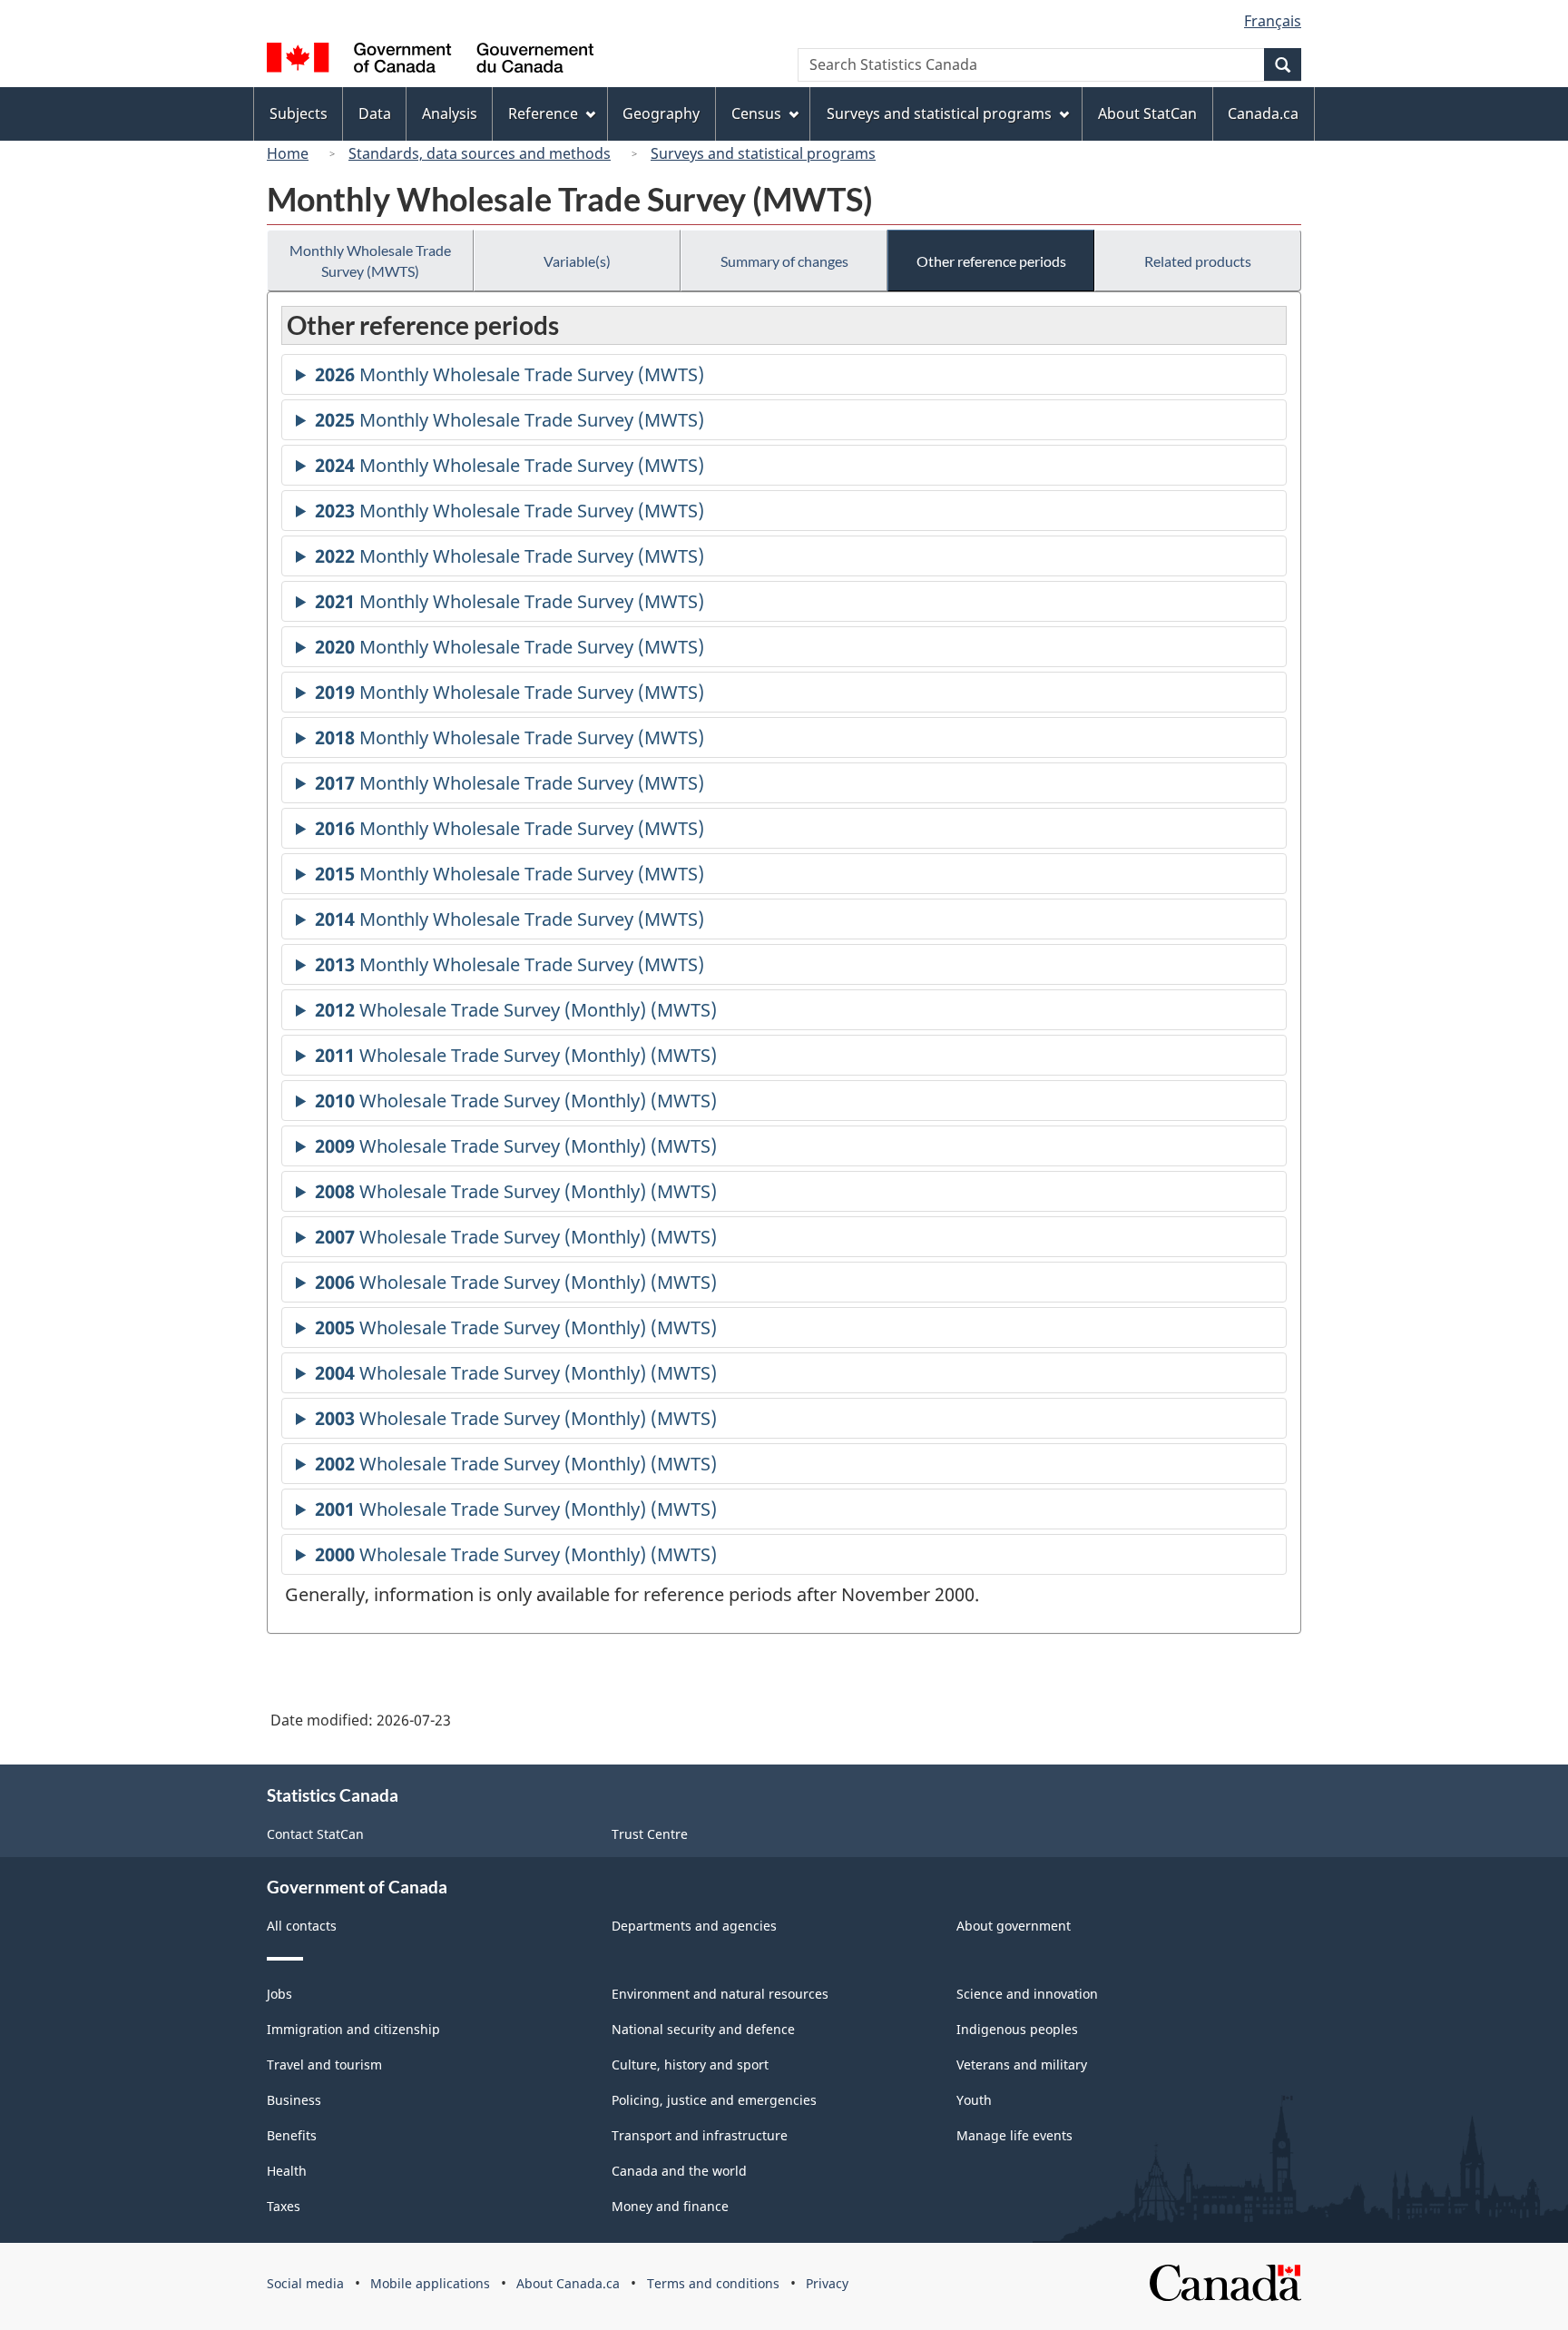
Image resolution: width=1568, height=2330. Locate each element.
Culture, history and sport (690, 2065)
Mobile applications (430, 2283)
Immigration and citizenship (353, 2029)
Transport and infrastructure (700, 2135)
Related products (1198, 261)
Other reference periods (991, 261)
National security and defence (703, 2029)
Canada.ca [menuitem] (1263, 113)
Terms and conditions (713, 2283)
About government (1014, 1926)
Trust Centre (650, 1834)
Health (287, 2171)
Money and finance (670, 2206)
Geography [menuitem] (661, 113)
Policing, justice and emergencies (714, 2100)
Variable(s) (577, 261)
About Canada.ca (568, 2283)
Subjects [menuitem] (299, 113)
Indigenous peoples (1017, 2029)
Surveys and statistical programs (763, 153)
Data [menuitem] (375, 113)
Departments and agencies (694, 1926)
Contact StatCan (315, 1834)
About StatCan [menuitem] (1147, 113)
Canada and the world (679, 2171)
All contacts (302, 1926)
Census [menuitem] (756, 113)
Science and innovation (1027, 1994)
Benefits (292, 2135)
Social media (305, 2283)
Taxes (284, 2206)
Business (294, 2100)
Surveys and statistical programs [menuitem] (939, 113)
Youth (974, 2100)
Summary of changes (784, 261)
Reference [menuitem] (543, 113)
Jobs (279, 1994)
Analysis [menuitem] (450, 113)
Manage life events (1014, 2135)
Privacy (827, 2283)
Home (288, 153)
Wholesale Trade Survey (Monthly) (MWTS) (516, 1014)
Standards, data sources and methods (480, 153)
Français (1273, 21)
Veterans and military (1022, 2065)
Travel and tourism (324, 2065)
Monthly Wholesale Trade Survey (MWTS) (370, 261)
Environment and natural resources (720, 1994)
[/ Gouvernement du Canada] (430, 60)
